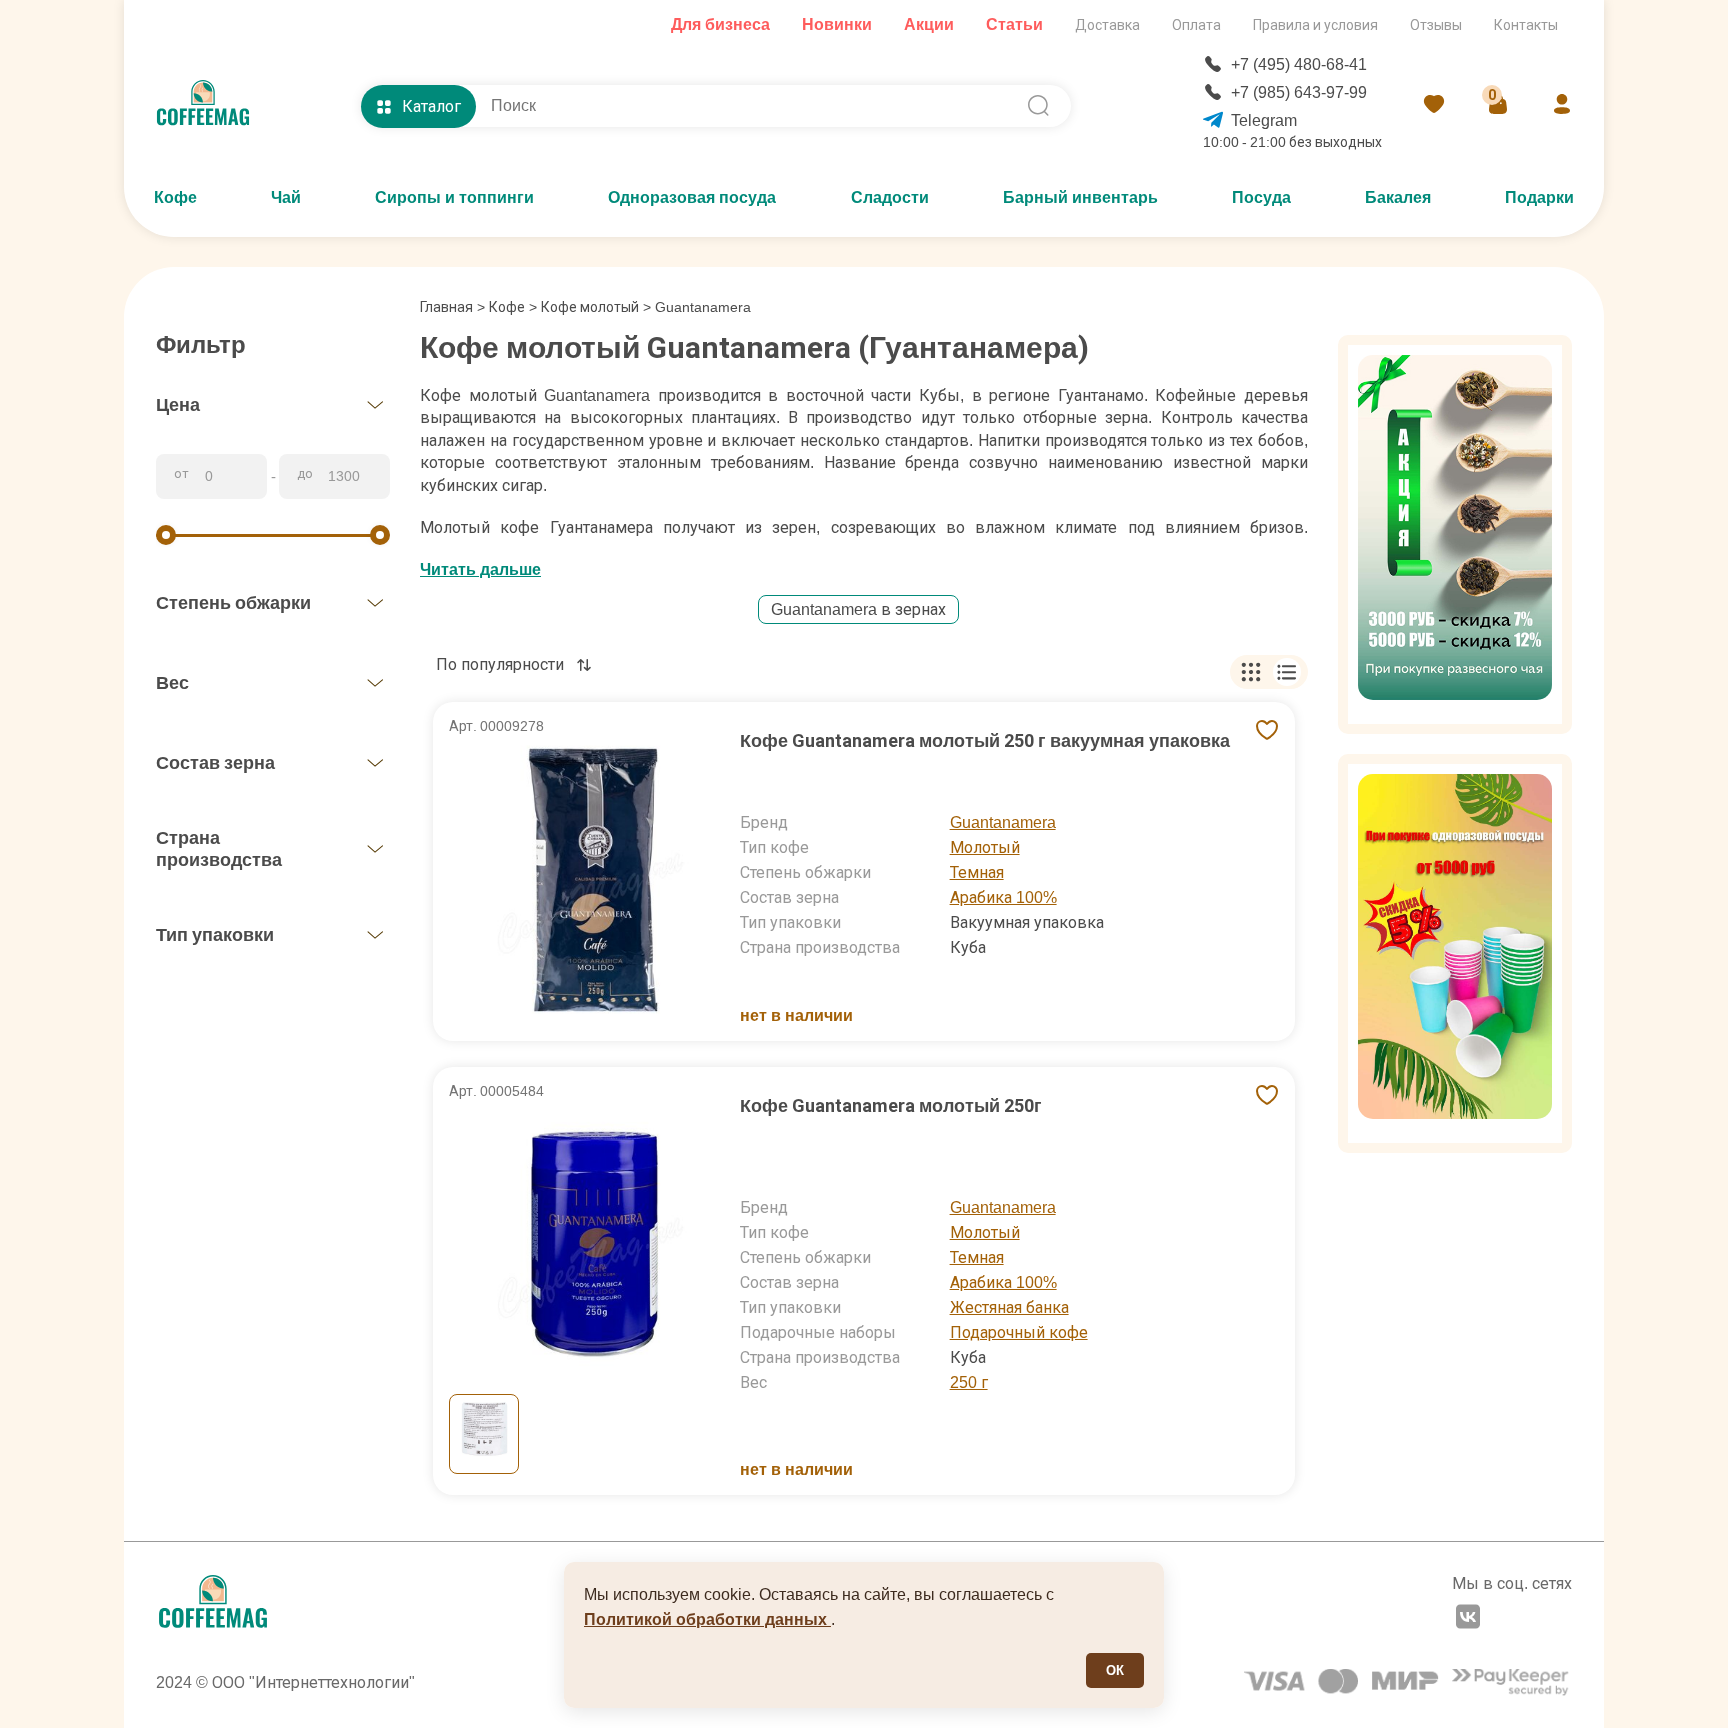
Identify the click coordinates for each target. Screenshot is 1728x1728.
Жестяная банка (1009, 1307)
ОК (1115, 1670)
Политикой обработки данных (707, 1619)
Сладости (890, 197)
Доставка (1107, 25)
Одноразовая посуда (692, 197)
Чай (286, 197)
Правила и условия (1315, 25)
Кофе (175, 197)
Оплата (1196, 25)
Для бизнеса (720, 24)
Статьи (1014, 24)
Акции (929, 24)
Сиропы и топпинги (454, 197)
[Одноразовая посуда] (1455, 953)
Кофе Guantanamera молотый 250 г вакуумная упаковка (985, 740)
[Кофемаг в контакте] (1468, 1619)
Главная (452, 307)
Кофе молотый (590, 307)
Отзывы (1436, 25)
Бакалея (1398, 197)
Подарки (1539, 197)
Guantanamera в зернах (858, 609)
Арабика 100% (1003, 897)
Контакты (1526, 25)
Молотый (985, 847)
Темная (977, 872)
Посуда (1261, 197)
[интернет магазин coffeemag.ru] (211, 106)
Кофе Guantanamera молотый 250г (891, 1105)
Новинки (837, 24)
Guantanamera (1003, 822)
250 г (969, 1382)
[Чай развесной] (1455, 534)
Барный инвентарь (1080, 197)
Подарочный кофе (1019, 1332)
